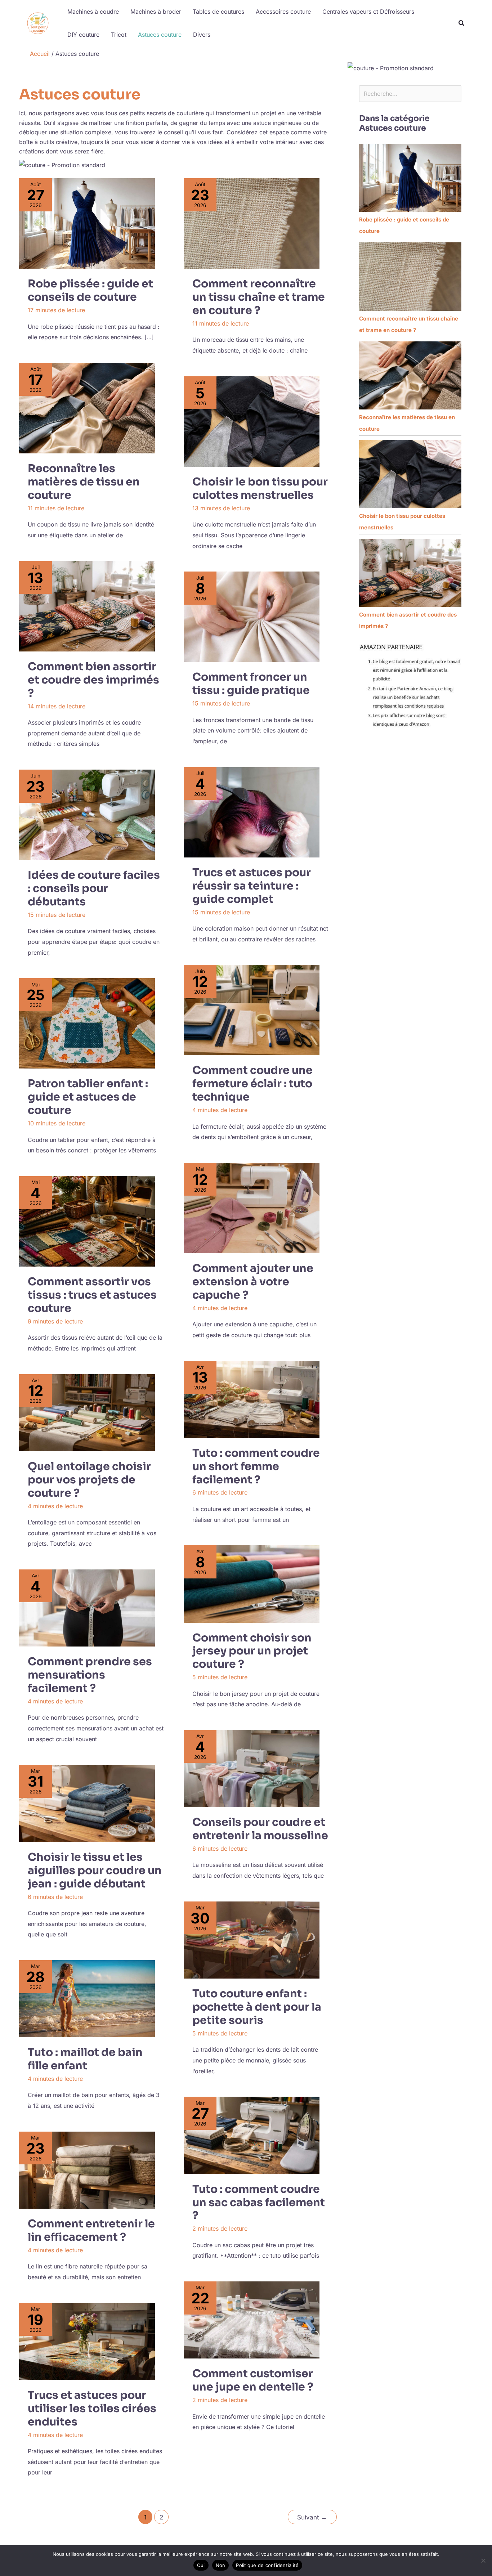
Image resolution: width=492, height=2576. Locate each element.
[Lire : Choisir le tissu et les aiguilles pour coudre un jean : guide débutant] (87, 1804)
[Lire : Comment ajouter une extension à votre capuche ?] (252, 1208)
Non (221, 2565)
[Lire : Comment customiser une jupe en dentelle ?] (252, 2320)
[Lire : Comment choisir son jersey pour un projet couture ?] (252, 1584)
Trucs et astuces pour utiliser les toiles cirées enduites (92, 2409)
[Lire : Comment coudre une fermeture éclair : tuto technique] (252, 1010)
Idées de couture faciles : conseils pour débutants (94, 888)
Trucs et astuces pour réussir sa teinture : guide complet (252, 886)
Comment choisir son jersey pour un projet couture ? (252, 1651)
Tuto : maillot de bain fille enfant (85, 2059)
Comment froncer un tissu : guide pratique (251, 684)
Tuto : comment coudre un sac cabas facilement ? (259, 2203)
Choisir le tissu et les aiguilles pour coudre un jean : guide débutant (95, 1871)
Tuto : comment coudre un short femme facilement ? (256, 1466)
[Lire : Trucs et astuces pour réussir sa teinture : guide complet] (252, 812)
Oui (201, 2565)
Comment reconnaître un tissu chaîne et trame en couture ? (259, 297)
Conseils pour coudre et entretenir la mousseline (260, 1829)
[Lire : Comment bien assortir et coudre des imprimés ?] (87, 606)
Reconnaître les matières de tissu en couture (84, 482)
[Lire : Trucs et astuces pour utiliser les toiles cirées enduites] (87, 2342)
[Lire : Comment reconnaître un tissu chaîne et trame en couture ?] (252, 223)
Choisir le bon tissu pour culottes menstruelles (260, 489)
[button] (462, 24)
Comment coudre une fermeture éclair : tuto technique (252, 1084)
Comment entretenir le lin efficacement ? (91, 2230)
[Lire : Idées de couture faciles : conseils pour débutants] (87, 815)
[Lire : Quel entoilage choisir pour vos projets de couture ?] (87, 1413)
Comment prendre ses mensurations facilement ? (90, 1675)
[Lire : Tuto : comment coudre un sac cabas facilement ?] (252, 2135)
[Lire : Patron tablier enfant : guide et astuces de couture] (87, 1023)
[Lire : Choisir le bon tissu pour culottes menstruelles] (252, 422)
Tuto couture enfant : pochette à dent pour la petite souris (257, 2007)
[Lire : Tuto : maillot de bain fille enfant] (87, 1999)
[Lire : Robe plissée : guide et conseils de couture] (87, 223)
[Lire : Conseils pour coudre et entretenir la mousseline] (252, 1769)
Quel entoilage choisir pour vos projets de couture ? (89, 1480)
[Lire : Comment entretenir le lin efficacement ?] (87, 2170)
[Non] (483, 2561)
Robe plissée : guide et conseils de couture (90, 290)
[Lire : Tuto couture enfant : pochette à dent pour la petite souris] (252, 1940)
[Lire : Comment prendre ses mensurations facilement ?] (87, 1608)
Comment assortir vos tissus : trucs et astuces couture (92, 1295)
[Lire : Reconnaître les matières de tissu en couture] (87, 408)
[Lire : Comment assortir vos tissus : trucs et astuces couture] (87, 1221)
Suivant (312, 2517)
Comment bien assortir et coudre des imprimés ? (93, 680)
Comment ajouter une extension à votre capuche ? (253, 1282)
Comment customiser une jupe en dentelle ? (253, 2380)
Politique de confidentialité (267, 2565)
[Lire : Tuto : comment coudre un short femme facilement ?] (252, 1399)
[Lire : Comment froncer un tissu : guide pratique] (252, 617)
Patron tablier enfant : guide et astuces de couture (88, 1097)
